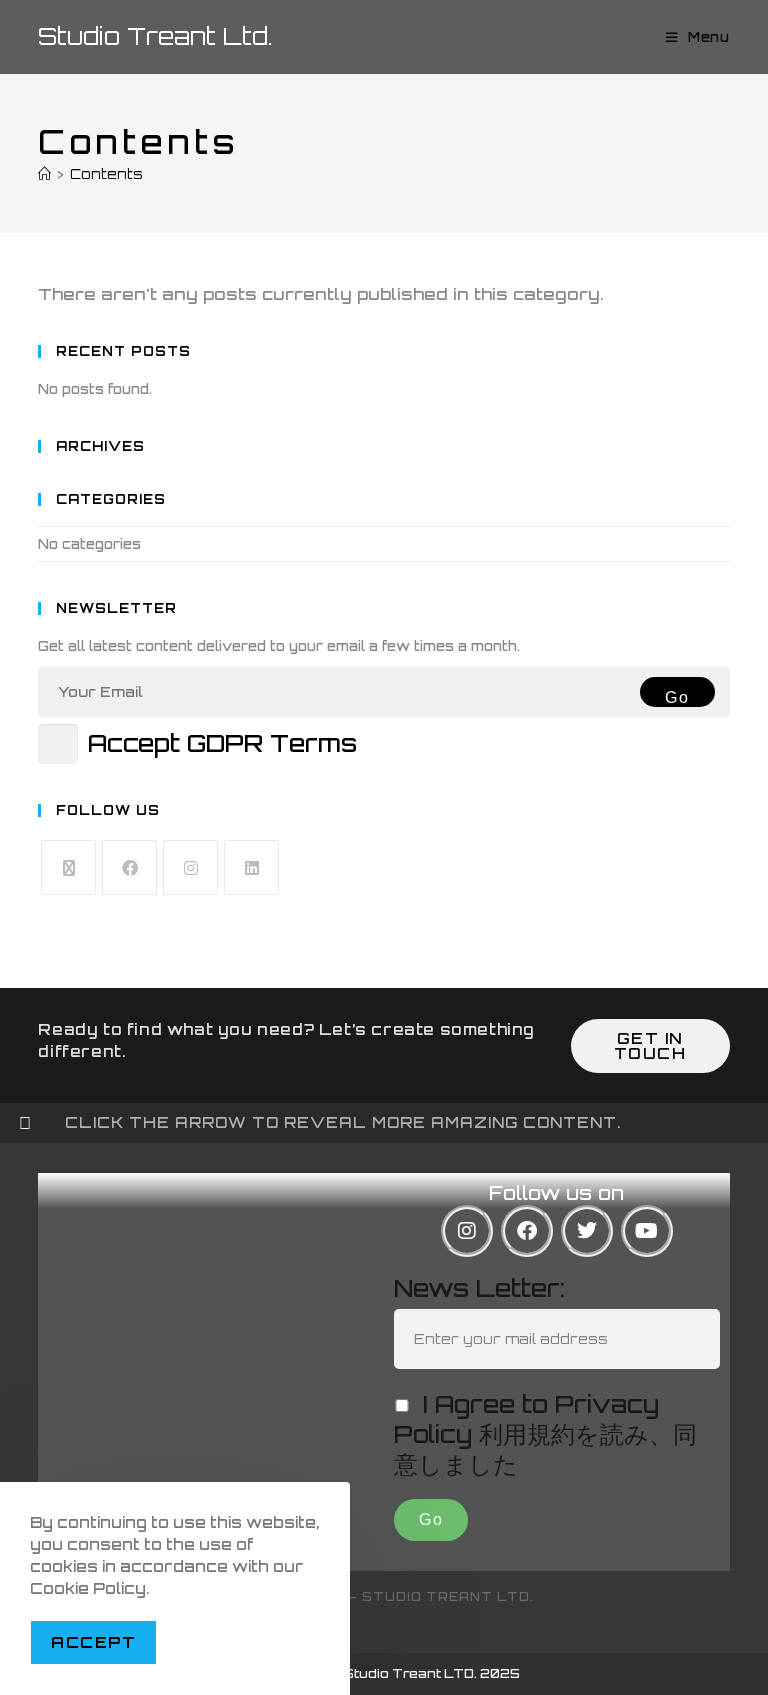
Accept (93, 1642)
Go (677, 697)
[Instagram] (190, 867)
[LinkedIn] (251, 867)
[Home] (44, 174)
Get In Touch (650, 1046)
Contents (106, 174)
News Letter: (479, 1288)
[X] (68, 867)
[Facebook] (129, 867)
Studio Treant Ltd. (155, 36)
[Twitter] (587, 1231)
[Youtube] (647, 1231)
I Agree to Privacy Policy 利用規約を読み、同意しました (545, 1434)
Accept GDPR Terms (222, 743)
